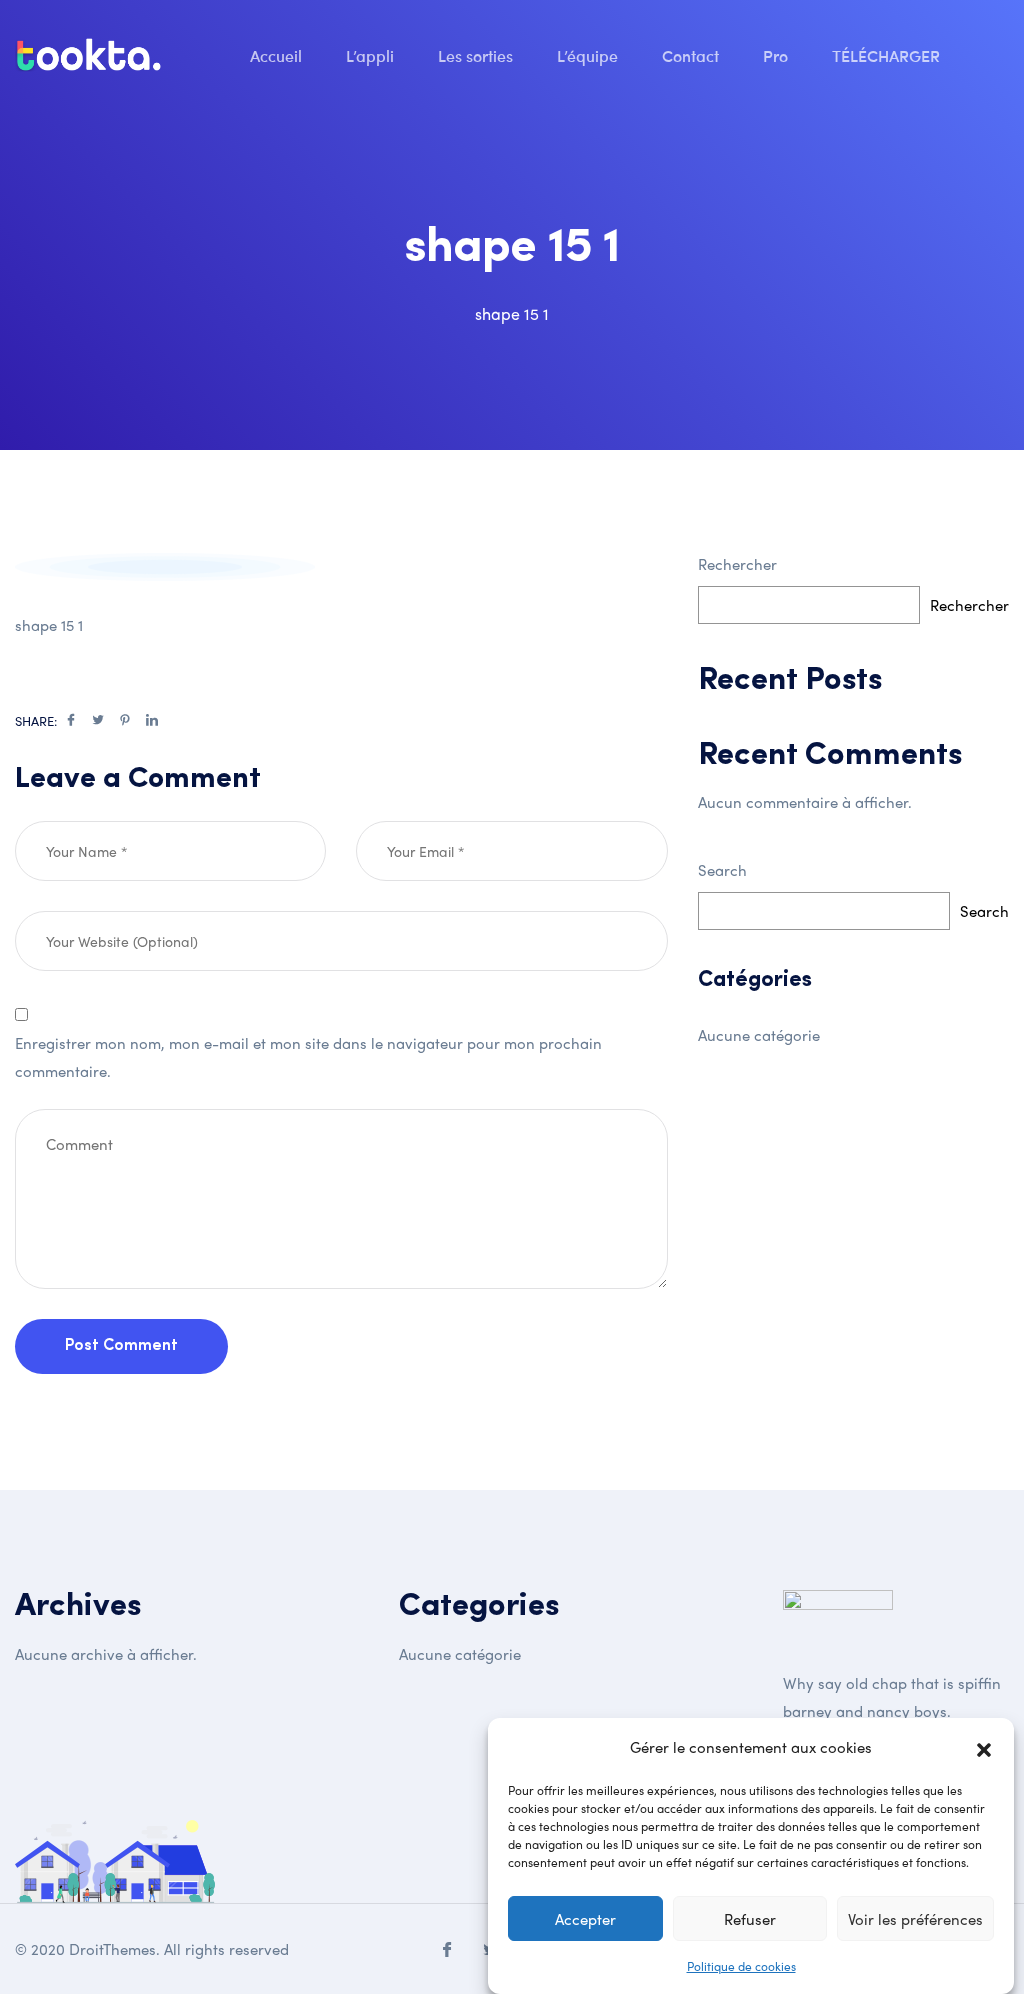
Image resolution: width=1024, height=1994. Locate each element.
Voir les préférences (915, 1919)
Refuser (750, 1919)
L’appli (372, 55)
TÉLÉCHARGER (888, 55)
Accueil (278, 55)
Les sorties (477, 55)
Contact (692, 55)
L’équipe (589, 55)
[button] (984, 1747)
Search (722, 870)
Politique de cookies (741, 1966)
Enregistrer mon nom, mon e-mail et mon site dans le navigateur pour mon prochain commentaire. (308, 1057)
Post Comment (121, 1346)
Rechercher (737, 564)
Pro (777, 55)
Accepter (585, 1919)
